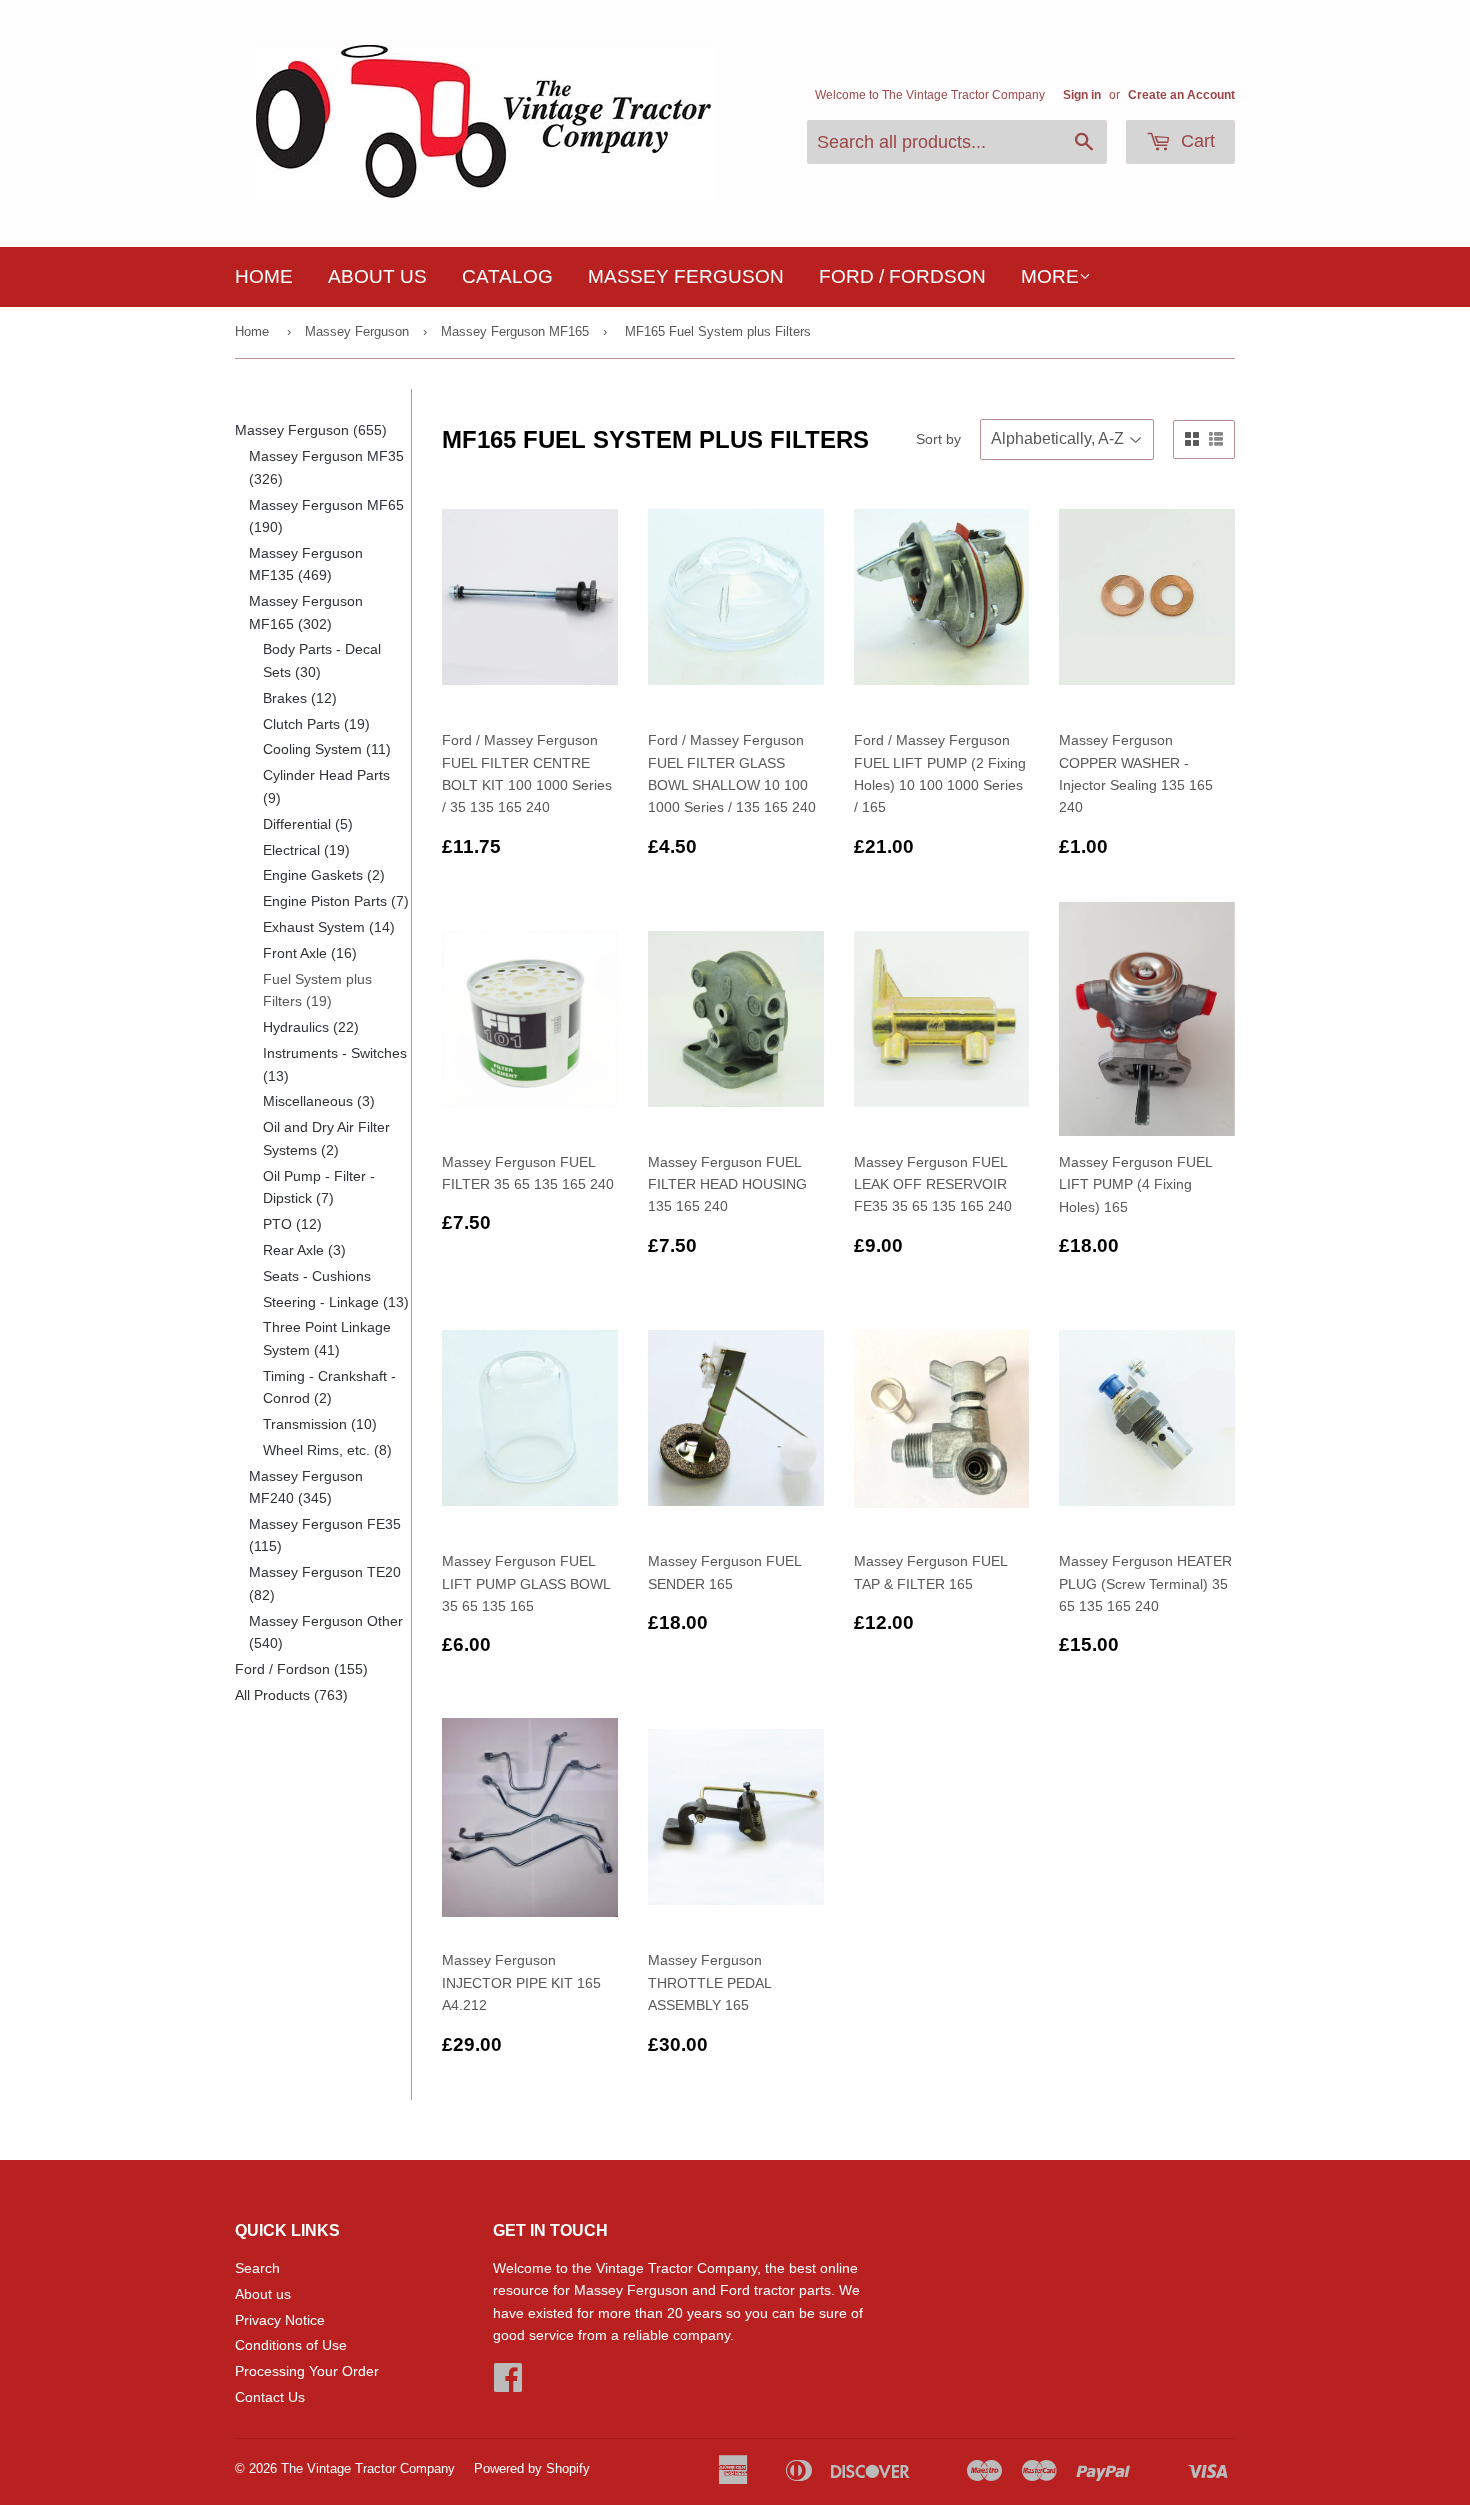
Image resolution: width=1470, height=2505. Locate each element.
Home (264, 276)
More (1050, 276)
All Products (291, 1695)
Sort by (938, 439)
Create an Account (1181, 95)
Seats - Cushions (317, 1276)
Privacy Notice (280, 2320)
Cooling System (327, 749)
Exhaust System (329, 927)
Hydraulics (311, 1027)
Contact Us (270, 2397)
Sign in (1082, 95)
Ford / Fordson (902, 276)
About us (377, 276)
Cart (1195, 141)
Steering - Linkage (336, 1302)
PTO (292, 1224)
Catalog (507, 276)
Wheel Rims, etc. (327, 1450)
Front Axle (310, 953)
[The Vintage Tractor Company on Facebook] (508, 2384)
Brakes (300, 698)
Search (257, 2268)
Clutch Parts (316, 724)
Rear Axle (304, 1250)
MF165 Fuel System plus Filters (718, 331)
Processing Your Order (307, 2371)
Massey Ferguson (686, 276)
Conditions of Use (291, 2345)
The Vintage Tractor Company (368, 2468)
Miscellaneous (319, 1101)
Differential (308, 824)
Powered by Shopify (532, 2468)
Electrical (306, 850)
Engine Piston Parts (336, 901)
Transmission (320, 1424)
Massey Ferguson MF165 (515, 331)
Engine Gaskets (324, 875)
